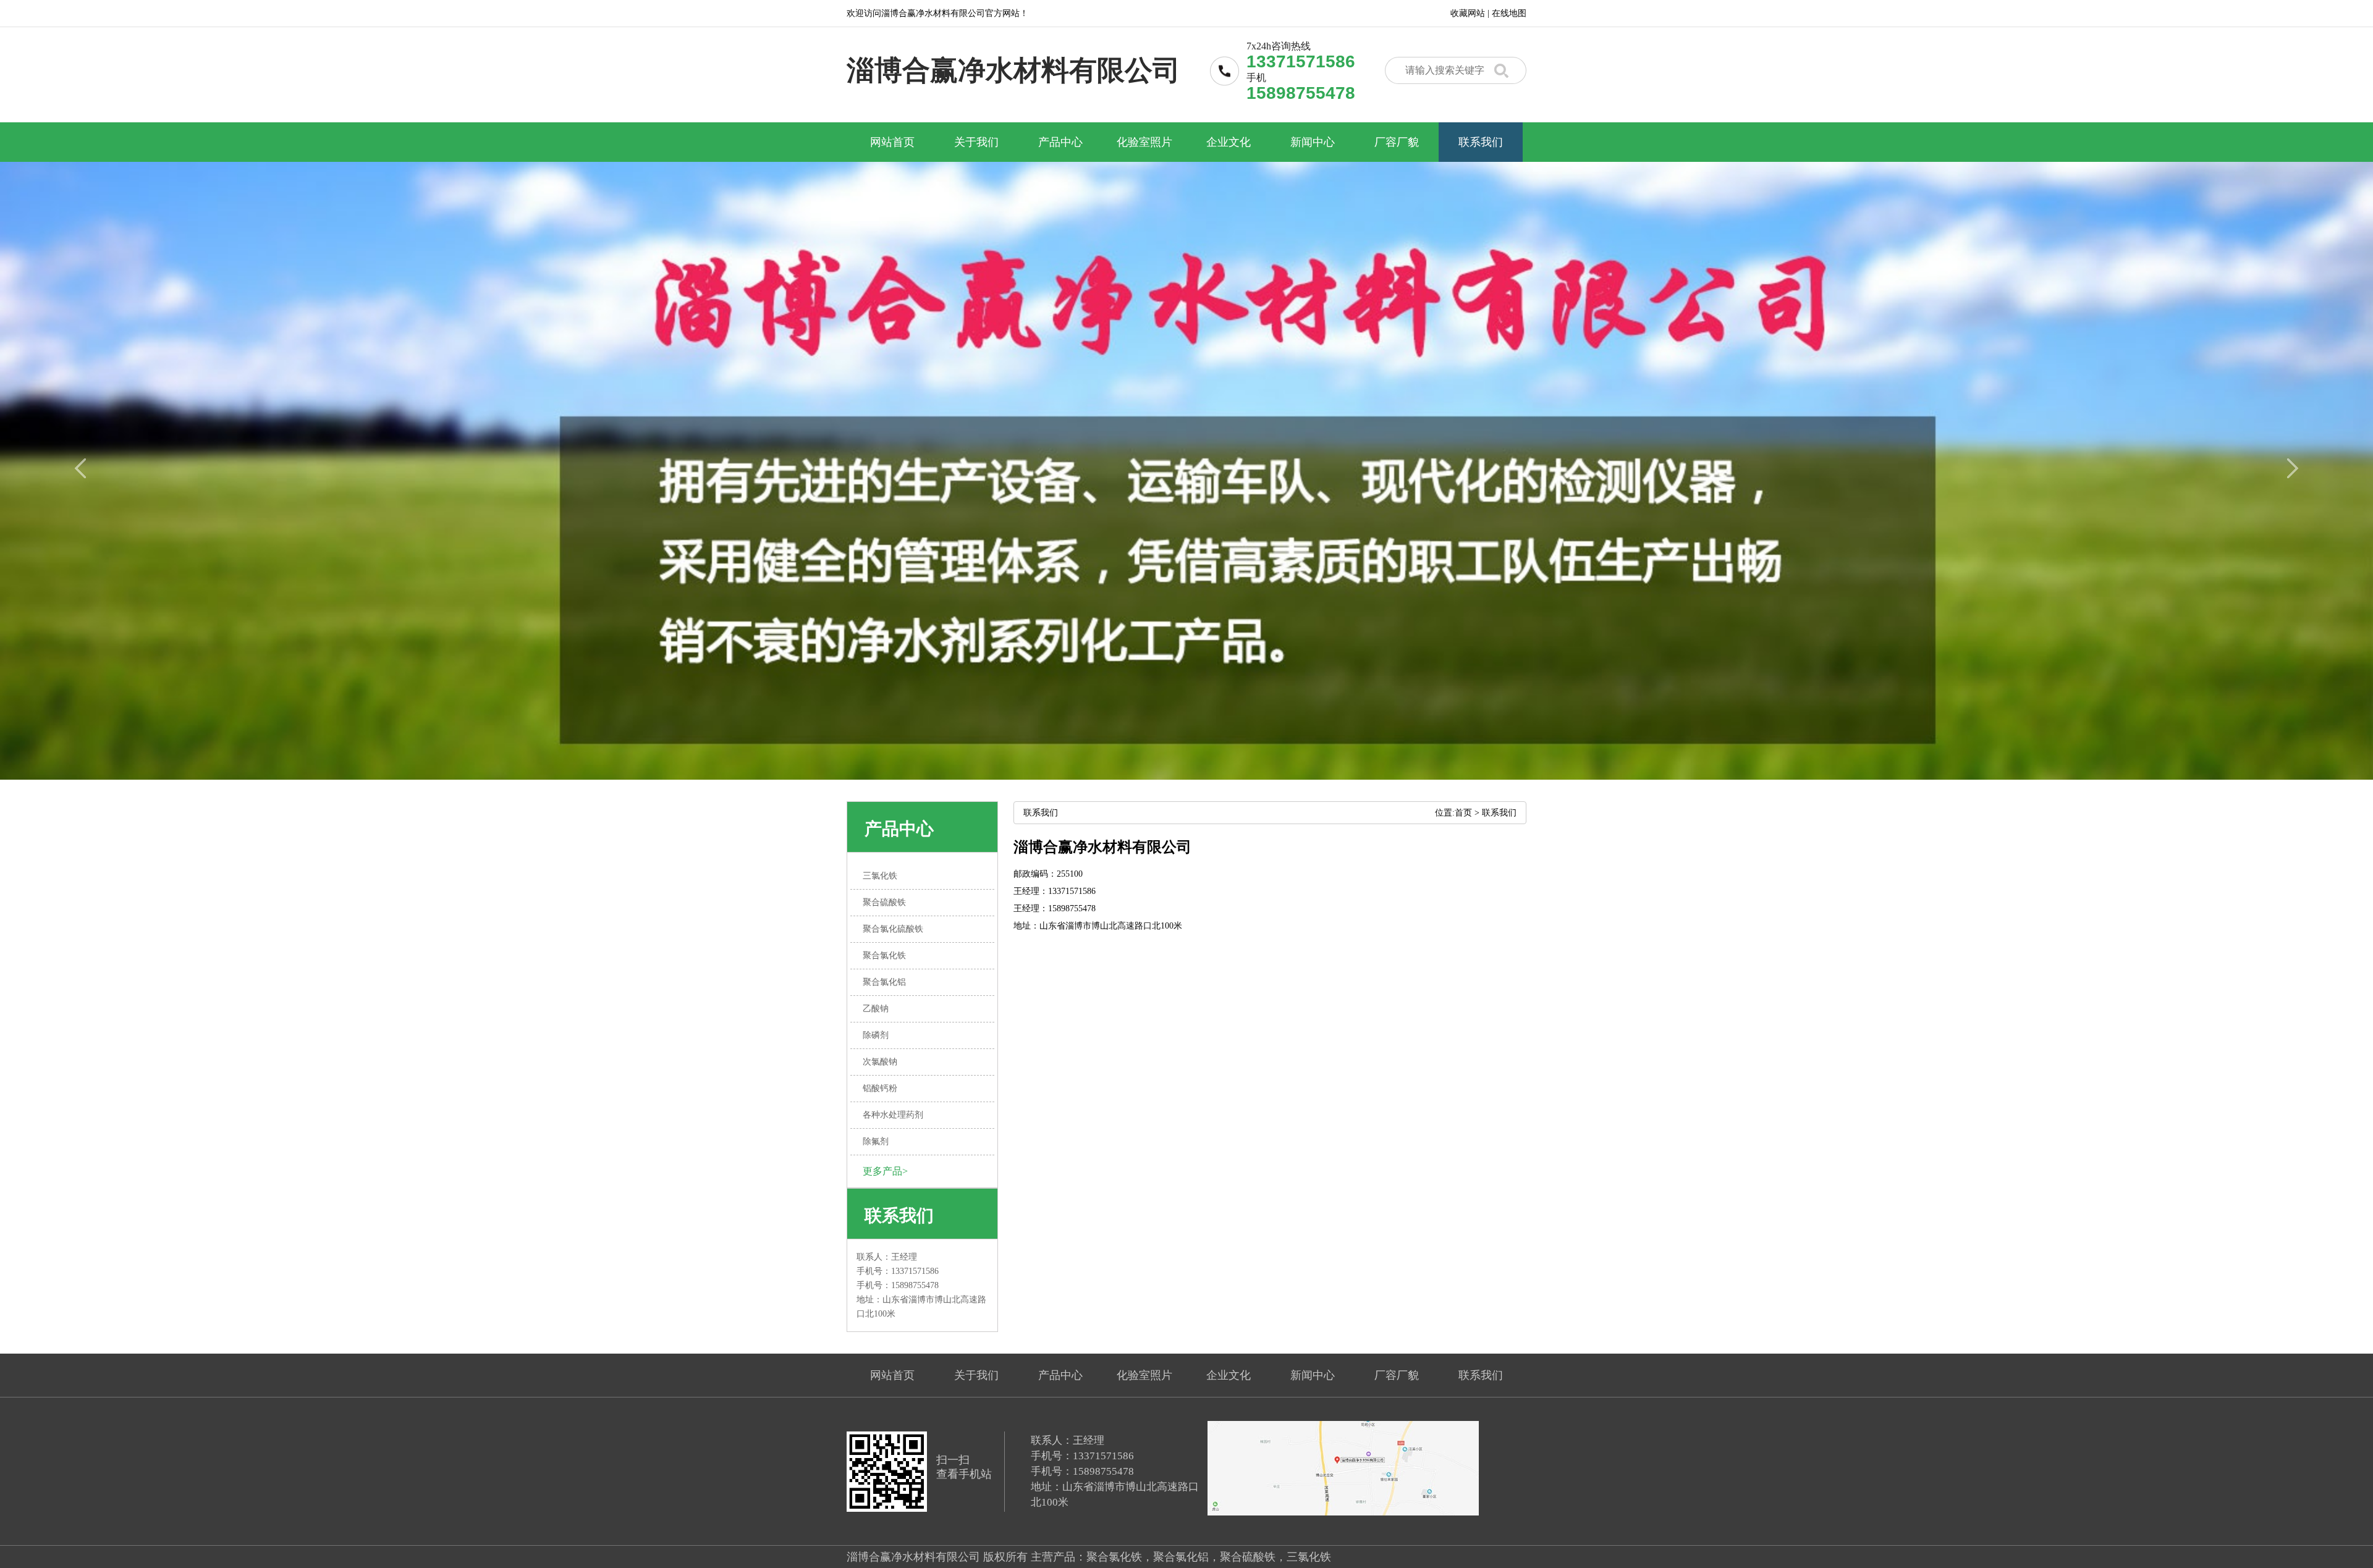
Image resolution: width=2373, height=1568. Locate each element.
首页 (1463, 813)
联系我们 (1481, 142)
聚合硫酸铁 (1248, 1557)
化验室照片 (1144, 142)
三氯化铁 (1309, 1557)
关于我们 (976, 142)
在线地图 (1509, 13)
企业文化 (1229, 142)
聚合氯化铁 (1114, 1557)
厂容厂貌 (1397, 142)
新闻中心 (1313, 142)
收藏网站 (1468, 13)
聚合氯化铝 (1181, 1557)
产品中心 (1060, 142)
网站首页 (892, 142)
